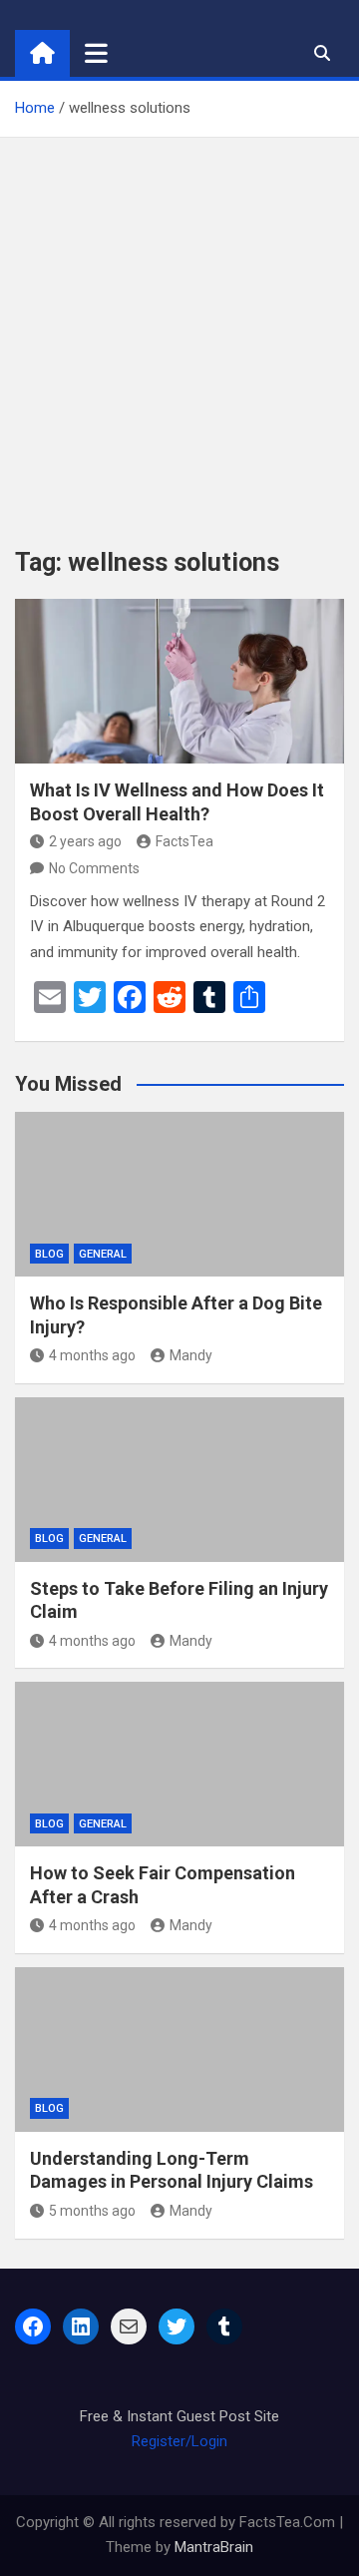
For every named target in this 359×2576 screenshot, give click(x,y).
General (103, 1254)
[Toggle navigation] (96, 53)
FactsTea (184, 841)
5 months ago (92, 2211)
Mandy (191, 1355)
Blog (49, 1254)
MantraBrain (214, 2547)
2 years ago (85, 841)
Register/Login (179, 2441)
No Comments (94, 868)
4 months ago (92, 1355)
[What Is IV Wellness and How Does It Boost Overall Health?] (179, 681)
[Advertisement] (179, 327)
